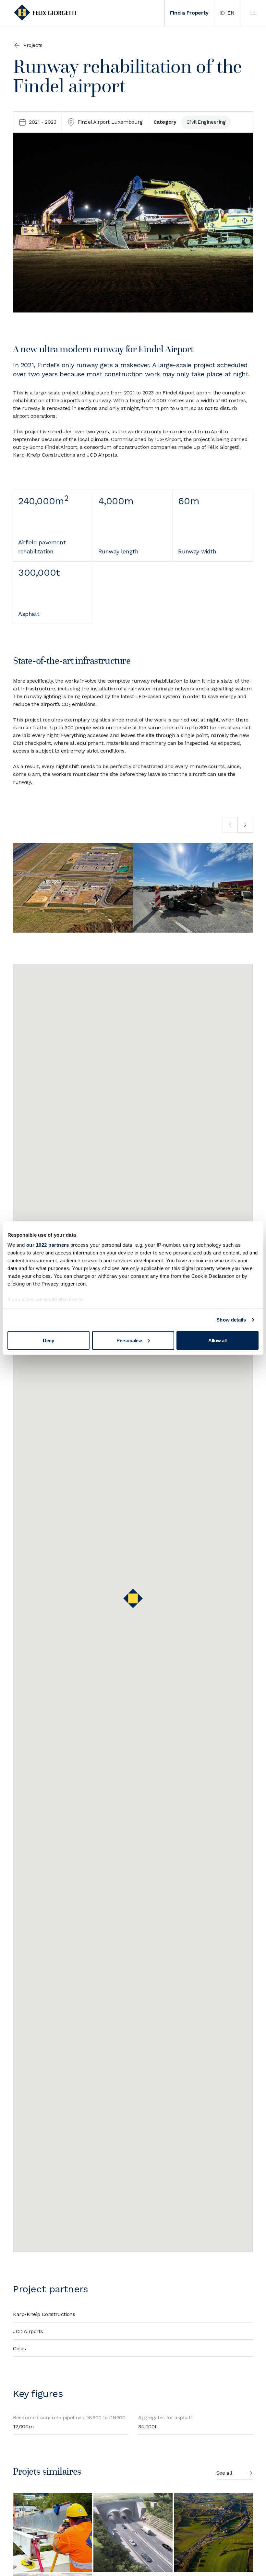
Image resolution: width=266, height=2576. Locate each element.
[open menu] (253, 13)
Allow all (218, 1340)
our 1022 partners (48, 1245)
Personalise (129, 1340)
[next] (245, 825)
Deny (48, 1340)
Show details (231, 1320)
